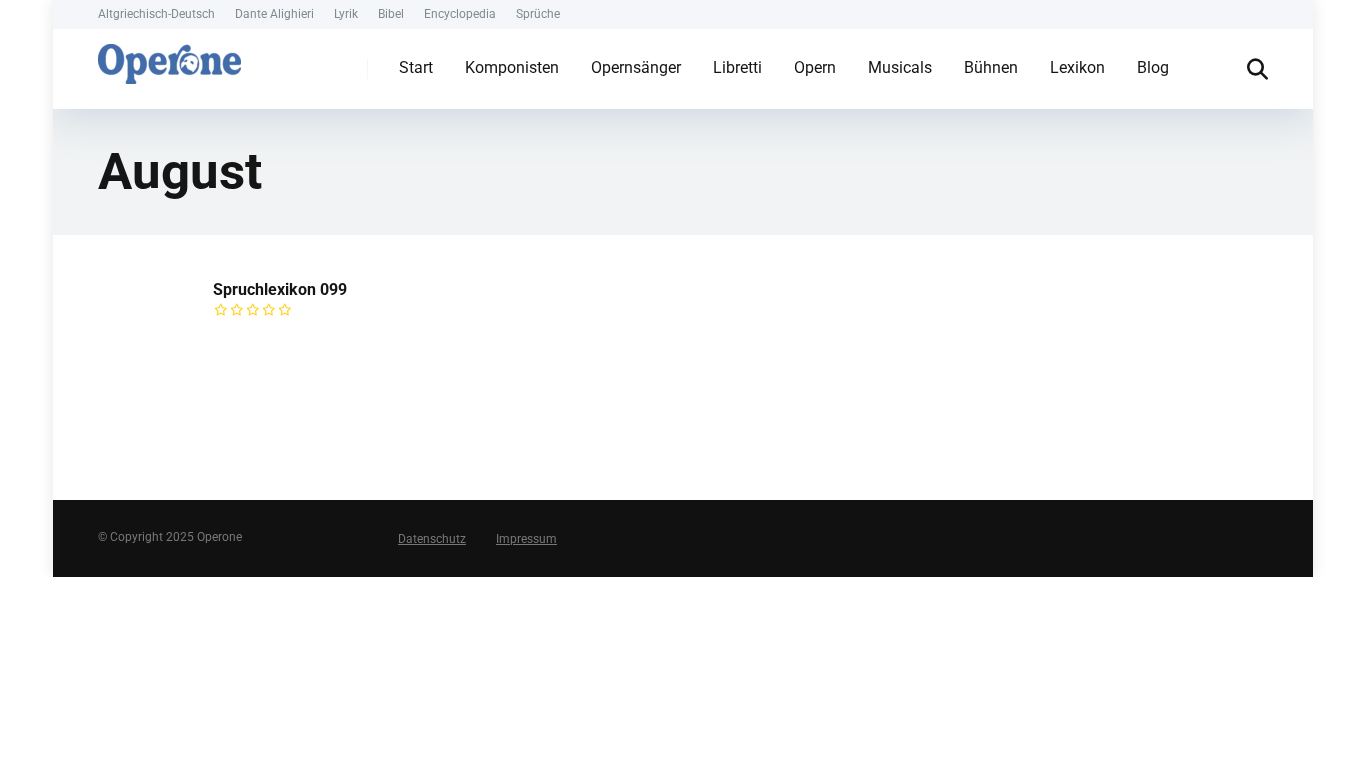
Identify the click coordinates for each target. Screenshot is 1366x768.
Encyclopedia (460, 14)
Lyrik (346, 14)
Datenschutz (432, 539)
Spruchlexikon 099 (280, 289)
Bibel (391, 14)
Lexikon (1077, 67)
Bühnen (991, 67)
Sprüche (538, 14)
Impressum (526, 539)
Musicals (900, 67)
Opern (815, 67)
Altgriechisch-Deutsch (156, 14)
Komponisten (512, 67)
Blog (1153, 67)
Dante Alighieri (274, 14)
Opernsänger (636, 67)
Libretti (737, 67)
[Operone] (169, 59)
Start (416, 67)
